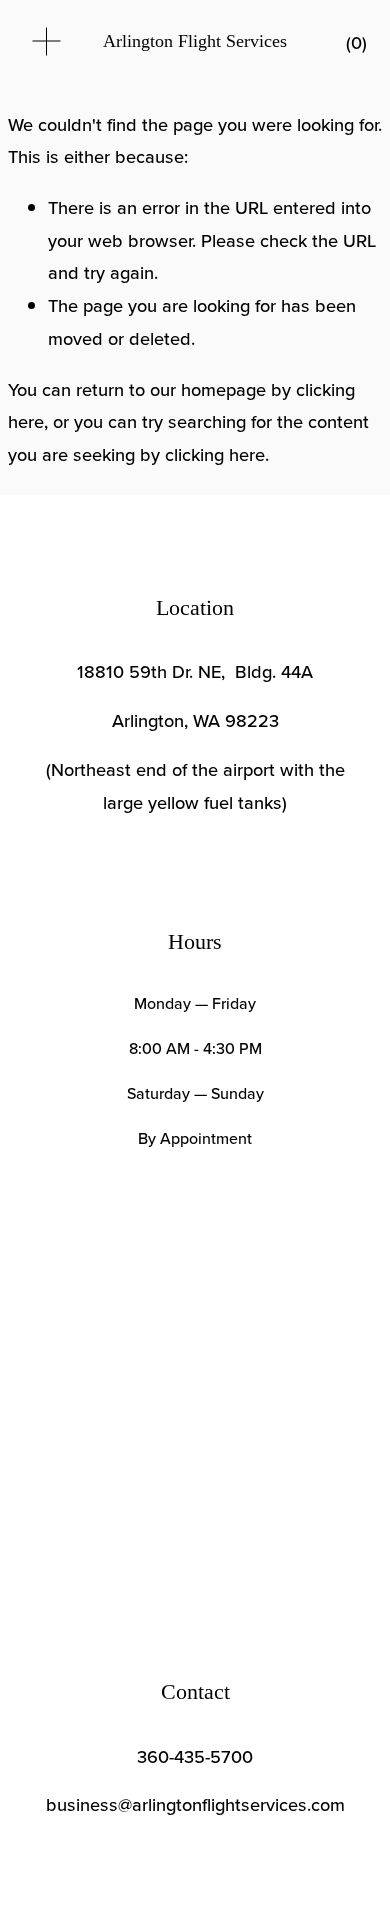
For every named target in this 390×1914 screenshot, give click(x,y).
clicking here (215, 454)
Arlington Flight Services (195, 41)
